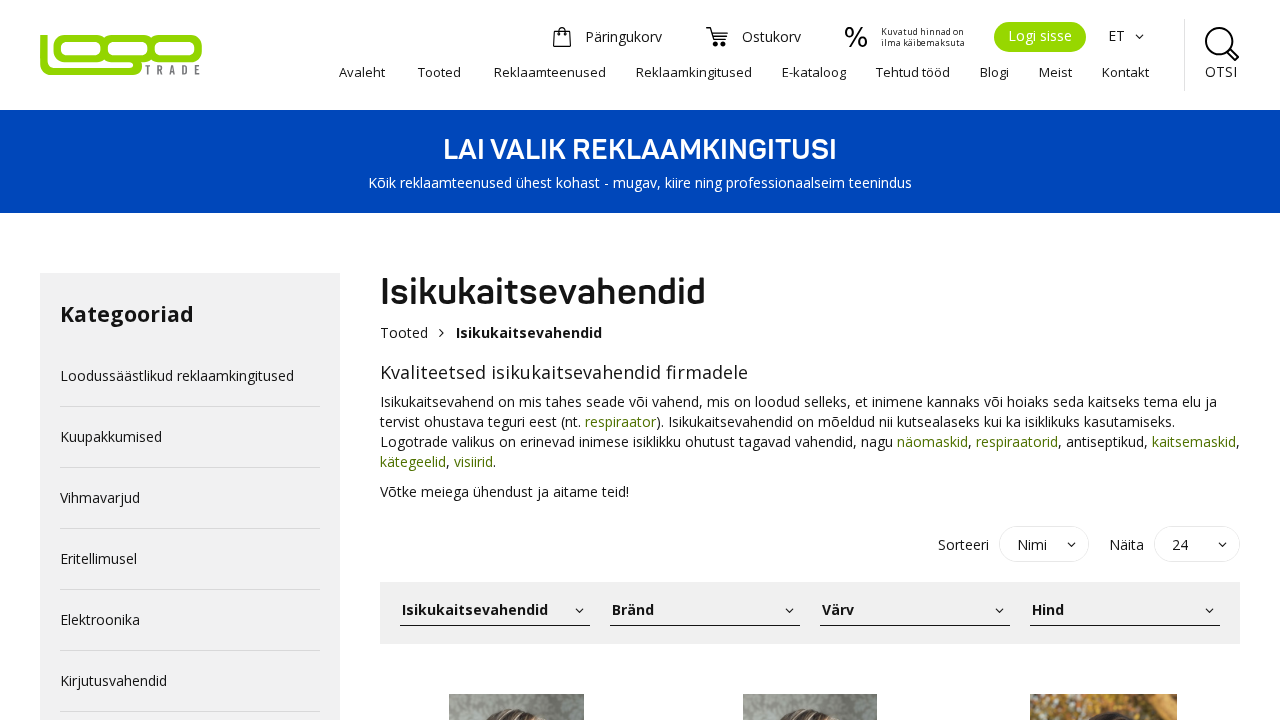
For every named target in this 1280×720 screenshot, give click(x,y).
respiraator (620, 421)
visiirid (473, 461)
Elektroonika (100, 619)
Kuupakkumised (111, 436)
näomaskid (932, 441)
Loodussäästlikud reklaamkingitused (177, 375)
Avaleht (362, 72)
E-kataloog (814, 72)
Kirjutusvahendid (113, 680)
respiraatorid (1017, 441)
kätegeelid (413, 461)
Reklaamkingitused (694, 72)
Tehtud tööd (913, 72)
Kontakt (1125, 72)
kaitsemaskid (1194, 441)
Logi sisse (1040, 35)
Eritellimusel (98, 558)
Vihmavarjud (100, 497)
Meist (1055, 72)
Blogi (994, 72)
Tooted (439, 72)
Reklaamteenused (550, 72)
